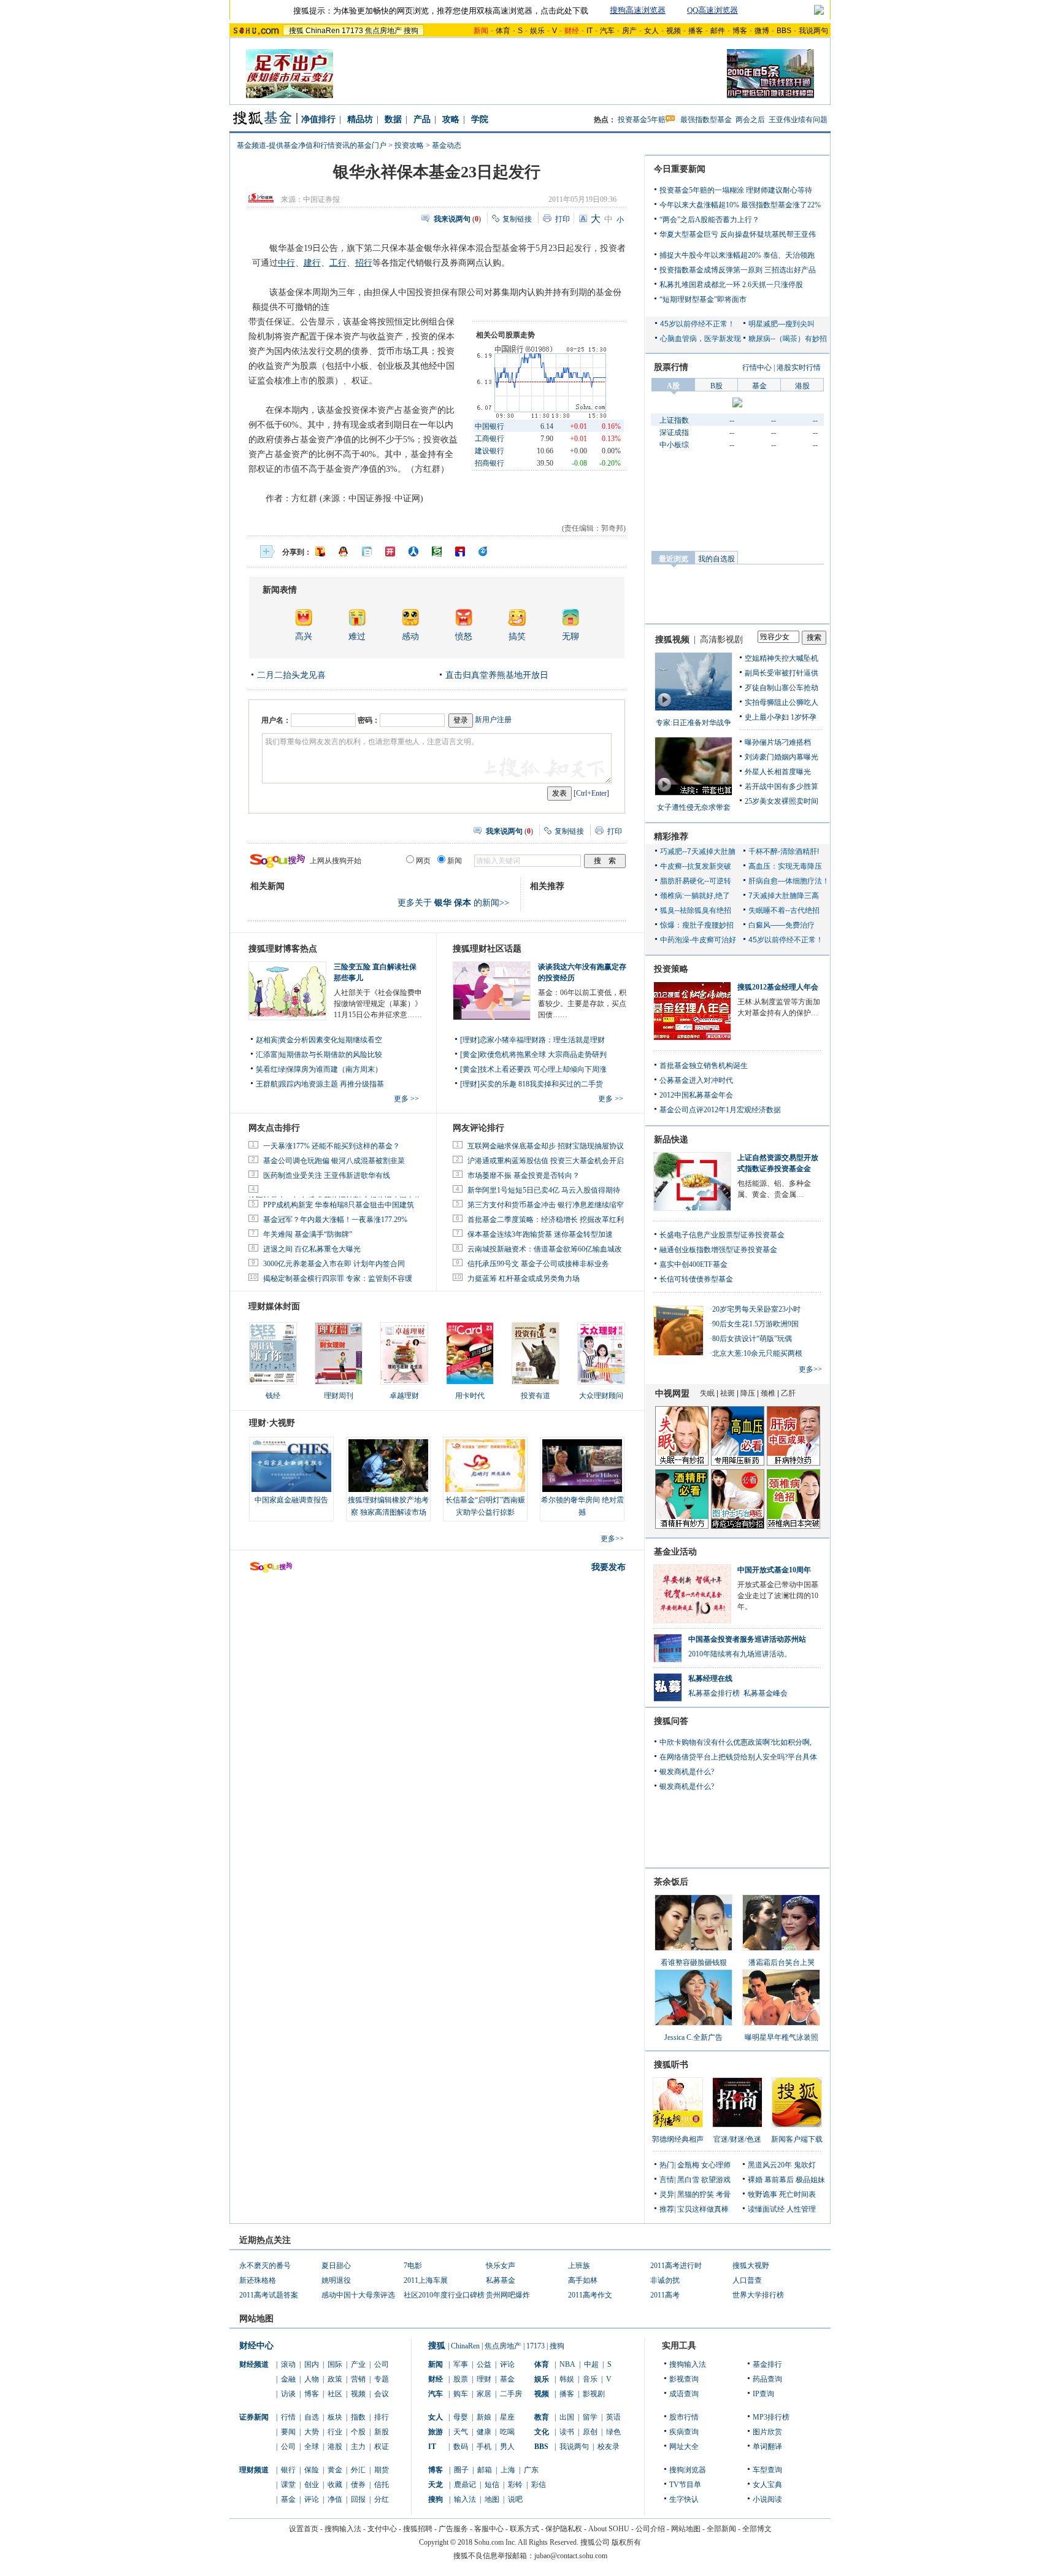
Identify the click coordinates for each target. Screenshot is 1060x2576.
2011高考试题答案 (269, 2295)
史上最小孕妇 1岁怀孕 (781, 717)
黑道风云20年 (770, 2165)
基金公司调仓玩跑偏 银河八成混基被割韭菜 (334, 1161)
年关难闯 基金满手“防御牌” (308, 1234)
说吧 (515, 2499)
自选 (312, 2417)
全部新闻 (721, 2529)
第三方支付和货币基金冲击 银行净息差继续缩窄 (546, 1205)
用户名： (276, 720)
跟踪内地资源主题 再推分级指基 (332, 1084)
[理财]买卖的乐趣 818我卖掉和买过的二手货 (532, 1084)
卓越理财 (404, 1396)
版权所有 (626, 2542)
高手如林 (583, 2280)
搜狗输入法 (688, 2364)
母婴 (461, 2417)
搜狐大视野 (751, 2266)
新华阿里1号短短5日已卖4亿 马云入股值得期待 (544, 1190)
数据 (393, 119)
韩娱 (567, 2379)
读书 (567, 2432)
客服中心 (489, 2529)
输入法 (465, 2499)
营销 (358, 2379)
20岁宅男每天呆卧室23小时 (756, 1309)
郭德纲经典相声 (678, 2139)
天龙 (436, 2485)
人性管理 (801, 2209)
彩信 (539, 2485)
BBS (784, 31)
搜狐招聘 (418, 2529)
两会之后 (750, 120)
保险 (312, 2470)
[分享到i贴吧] (460, 552)
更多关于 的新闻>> (453, 903)
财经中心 (256, 2346)
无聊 (570, 636)
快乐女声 (501, 2266)
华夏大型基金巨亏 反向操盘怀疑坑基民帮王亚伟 (738, 234)
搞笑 (517, 636)
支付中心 (382, 2529)
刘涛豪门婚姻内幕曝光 (782, 757)
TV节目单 (685, 2485)
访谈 (288, 2394)
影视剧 (594, 2394)
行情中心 (757, 367)
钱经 (273, 1396)
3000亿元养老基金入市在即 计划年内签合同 (334, 1264)
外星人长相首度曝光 (778, 772)
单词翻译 (767, 2447)
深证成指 (674, 433)
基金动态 (447, 145)
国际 (335, 2364)
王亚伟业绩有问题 (798, 120)
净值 (335, 2499)
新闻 (436, 2364)
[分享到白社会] (367, 552)
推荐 (667, 2209)
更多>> (612, 1539)
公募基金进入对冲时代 (696, 1080)
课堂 (288, 2485)
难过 (357, 636)
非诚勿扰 (665, 2280)
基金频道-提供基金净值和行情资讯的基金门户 (312, 145)
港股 (335, 2447)
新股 (382, 2432)
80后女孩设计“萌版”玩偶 (752, 1339)
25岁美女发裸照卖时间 (782, 801)
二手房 (511, 2394)
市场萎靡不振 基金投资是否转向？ (524, 1175)
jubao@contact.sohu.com (571, 2556)
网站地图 (686, 2529)
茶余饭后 (671, 1882)
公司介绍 (650, 2529)
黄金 (335, 2470)
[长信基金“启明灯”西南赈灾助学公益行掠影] (485, 1466)
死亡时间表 (797, 2194)
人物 (312, 2379)
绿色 (613, 2432)
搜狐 (296, 31)
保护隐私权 (564, 2529)
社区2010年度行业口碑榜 (444, 2295)
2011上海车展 (426, 2280)
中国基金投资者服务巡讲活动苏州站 (747, 1639)
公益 (484, 2364)
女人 (651, 31)
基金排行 (767, 2364)
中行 (286, 263)
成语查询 (684, 2394)
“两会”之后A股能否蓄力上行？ (709, 220)
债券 (358, 2485)
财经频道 (254, 2364)
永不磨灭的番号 (265, 2266)
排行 (382, 2417)
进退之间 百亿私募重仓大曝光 (312, 1249)
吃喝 (507, 2432)
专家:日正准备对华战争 (693, 723)
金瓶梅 (688, 2165)
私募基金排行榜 (714, 1693)
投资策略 (671, 969)
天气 (461, 2432)
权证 (382, 2447)
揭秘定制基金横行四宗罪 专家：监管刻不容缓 (338, 1278)
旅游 (436, 2432)
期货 (382, 2470)
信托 (382, 2485)
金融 (288, 2379)
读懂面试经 (766, 2209)
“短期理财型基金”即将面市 (703, 299)
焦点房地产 (383, 31)
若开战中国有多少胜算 (782, 786)
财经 (436, 2379)
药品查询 (767, 2379)
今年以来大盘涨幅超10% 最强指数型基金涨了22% (740, 205)
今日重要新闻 (680, 169)
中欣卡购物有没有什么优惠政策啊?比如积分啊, (735, 1742)
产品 (422, 119)
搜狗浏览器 (688, 2470)
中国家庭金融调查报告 (291, 1500)
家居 (484, 2394)
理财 (484, 2379)
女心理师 (716, 2165)
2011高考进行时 (676, 2266)
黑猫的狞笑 (696, 2194)
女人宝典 (767, 2485)
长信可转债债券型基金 (696, 1279)
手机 (484, 2447)
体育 (503, 31)
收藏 (335, 2485)
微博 (762, 31)
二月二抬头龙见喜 (291, 675)
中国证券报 (321, 199)
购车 (461, 2394)
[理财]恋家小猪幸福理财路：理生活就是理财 (532, 1040)
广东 (531, 2470)
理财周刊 (339, 1396)
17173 (352, 31)
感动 (410, 636)
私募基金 (501, 2280)
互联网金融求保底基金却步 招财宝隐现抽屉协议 (546, 1146)
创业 (312, 2485)
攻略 (451, 119)
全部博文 (757, 2529)
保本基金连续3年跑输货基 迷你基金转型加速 (540, 1234)
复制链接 (517, 219)
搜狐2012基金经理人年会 (778, 987)
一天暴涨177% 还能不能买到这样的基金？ (332, 1146)
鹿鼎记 (465, 2485)
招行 (364, 263)
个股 (358, 2432)
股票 (461, 2379)
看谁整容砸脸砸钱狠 (694, 1963)
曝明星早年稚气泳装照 (782, 2037)
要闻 (288, 2432)
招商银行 (490, 463)
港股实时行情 (799, 367)
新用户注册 (493, 720)
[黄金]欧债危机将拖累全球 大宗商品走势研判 (533, 1055)
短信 (492, 2485)
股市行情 (684, 2417)
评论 (312, 2499)
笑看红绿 (271, 1069)
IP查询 (763, 2394)
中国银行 (490, 426)
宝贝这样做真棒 (703, 2209)
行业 (335, 2432)
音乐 (590, 2379)
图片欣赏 (767, 2432)
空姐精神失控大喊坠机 (782, 658)
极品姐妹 (810, 2180)
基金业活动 (675, 1552)
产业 (358, 2364)
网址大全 (684, 2447)
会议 (382, 2394)
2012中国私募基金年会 (696, 1095)
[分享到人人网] (413, 552)
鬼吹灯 (805, 2165)
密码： (369, 720)
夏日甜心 (336, 2266)
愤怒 (464, 636)
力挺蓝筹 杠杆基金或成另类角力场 (524, 1278)
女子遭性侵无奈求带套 (694, 807)
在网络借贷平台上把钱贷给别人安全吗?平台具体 (738, 1757)
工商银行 (490, 439)
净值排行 (318, 119)
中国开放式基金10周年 (774, 1570)
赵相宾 (267, 1040)
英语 (613, 2417)
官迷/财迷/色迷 (737, 2139)
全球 (312, 2447)
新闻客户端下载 (797, 2139)
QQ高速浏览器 (712, 10)
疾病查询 (684, 2432)
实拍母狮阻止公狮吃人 (782, 702)
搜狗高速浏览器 (638, 10)
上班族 (579, 2266)
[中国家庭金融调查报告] (291, 1466)
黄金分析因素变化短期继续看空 (331, 1040)
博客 (740, 31)
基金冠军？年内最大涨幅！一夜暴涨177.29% (335, 1220)
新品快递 (671, 1140)
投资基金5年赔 (642, 120)
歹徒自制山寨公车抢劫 (782, 688)
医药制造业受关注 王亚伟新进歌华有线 (327, 1175)
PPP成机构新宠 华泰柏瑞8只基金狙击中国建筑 (339, 1205)
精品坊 (360, 119)
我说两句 (813, 31)
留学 (590, 2417)
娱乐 (537, 31)
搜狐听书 (671, 2065)
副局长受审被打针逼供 (782, 673)
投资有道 (536, 1396)
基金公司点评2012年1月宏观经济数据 (720, 1110)
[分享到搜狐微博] (320, 552)
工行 (338, 263)
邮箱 (485, 2470)
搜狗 (411, 31)
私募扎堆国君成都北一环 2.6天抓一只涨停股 (731, 285)
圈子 (461, 2470)
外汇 (358, 2470)
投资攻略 (409, 145)
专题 (382, 2379)
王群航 (267, 1084)
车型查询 (767, 2470)
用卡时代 (470, 1396)
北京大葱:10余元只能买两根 (757, 1353)
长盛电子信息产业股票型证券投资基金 (722, 1235)
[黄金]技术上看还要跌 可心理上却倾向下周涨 (533, 1069)
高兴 (304, 636)
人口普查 (747, 2280)
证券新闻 (254, 2417)
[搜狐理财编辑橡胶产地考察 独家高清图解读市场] (388, 1466)
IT (590, 31)
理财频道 (254, 2470)
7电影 (413, 2266)
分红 (382, 2499)
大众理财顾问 (601, 1396)
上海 (508, 2470)
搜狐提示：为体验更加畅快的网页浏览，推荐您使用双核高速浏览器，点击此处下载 (441, 11)
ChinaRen (323, 31)
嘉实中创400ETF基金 (693, 1264)
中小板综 (674, 445)
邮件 (718, 31)
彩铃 (515, 2485)
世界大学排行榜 (758, 2295)
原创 (590, 2432)
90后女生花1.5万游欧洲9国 (755, 1324)
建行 (312, 263)
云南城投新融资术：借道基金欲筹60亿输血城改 (545, 1249)
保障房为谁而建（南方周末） (334, 1069)
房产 (629, 31)
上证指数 (674, 420)
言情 (667, 2180)
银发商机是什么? (687, 1772)
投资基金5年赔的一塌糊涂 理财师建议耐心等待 (736, 190)
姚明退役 (336, 2280)
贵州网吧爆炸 (508, 2295)
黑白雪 (688, 2180)
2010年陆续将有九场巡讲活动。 (740, 1654)
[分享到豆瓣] (437, 552)
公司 (382, 2364)
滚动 (288, 2364)
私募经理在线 (710, 1678)
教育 (542, 2417)
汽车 (607, 31)
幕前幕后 (779, 2180)
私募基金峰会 (766, 1693)
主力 (358, 2447)
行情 (288, 2417)
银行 (288, 2470)
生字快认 (684, 2499)
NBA (567, 2364)
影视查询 (684, 2379)
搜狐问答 (671, 1721)
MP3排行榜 (771, 2417)
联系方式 (524, 2529)
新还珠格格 (258, 2280)
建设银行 (490, 451)
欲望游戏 (716, 2180)
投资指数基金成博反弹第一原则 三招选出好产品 (738, 270)
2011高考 (665, 2295)
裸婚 (755, 2180)
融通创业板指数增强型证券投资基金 (718, 1250)
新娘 (484, 2417)
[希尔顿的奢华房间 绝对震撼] (582, 1466)
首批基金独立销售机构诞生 (704, 1066)
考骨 (723, 2194)
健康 (484, 2432)
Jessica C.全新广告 (693, 2037)
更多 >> (406, 1099)
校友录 (609, 2447)
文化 (542, 2432)
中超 (591, 2364)
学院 (480, 119)
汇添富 (267, 1055)
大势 (312, 2432)
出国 (567, 2417)
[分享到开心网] (390, 552)
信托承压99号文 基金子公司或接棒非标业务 (538, 1264)
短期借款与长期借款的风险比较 (331, 1055)
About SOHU (609, 2529)
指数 (358, 2417)
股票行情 (671, 367)
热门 (667, 2165)
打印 (563, 219)
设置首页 (304, 2529)
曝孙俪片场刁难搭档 (778, 742)
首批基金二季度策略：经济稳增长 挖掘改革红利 (546, 1220)
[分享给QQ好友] (344, 552)
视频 (674, 31)
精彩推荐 (671, 836)
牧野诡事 (762, 2194)
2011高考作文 (590, 2295)
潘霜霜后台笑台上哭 (782, 1963)
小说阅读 (767, 2499)
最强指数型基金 (706, 120)
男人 (507, 2447)
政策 (335, 2379)
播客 (696, 31)
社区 (335, 2394)
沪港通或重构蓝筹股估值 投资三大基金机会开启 (546, 1161)
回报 (358, 2499)
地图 (492, 2499)
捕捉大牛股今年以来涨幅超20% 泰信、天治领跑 (737, 255)
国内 (312, 2364)
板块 (335, 2417)
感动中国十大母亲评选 (358, 2295)
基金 (288, 2499)
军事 (461, 2364)
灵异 (667, 2194)
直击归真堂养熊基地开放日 (497, 675)
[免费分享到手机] (483, 552)
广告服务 (453, 2529)
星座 (507, 2417)
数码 (461, 2447)
